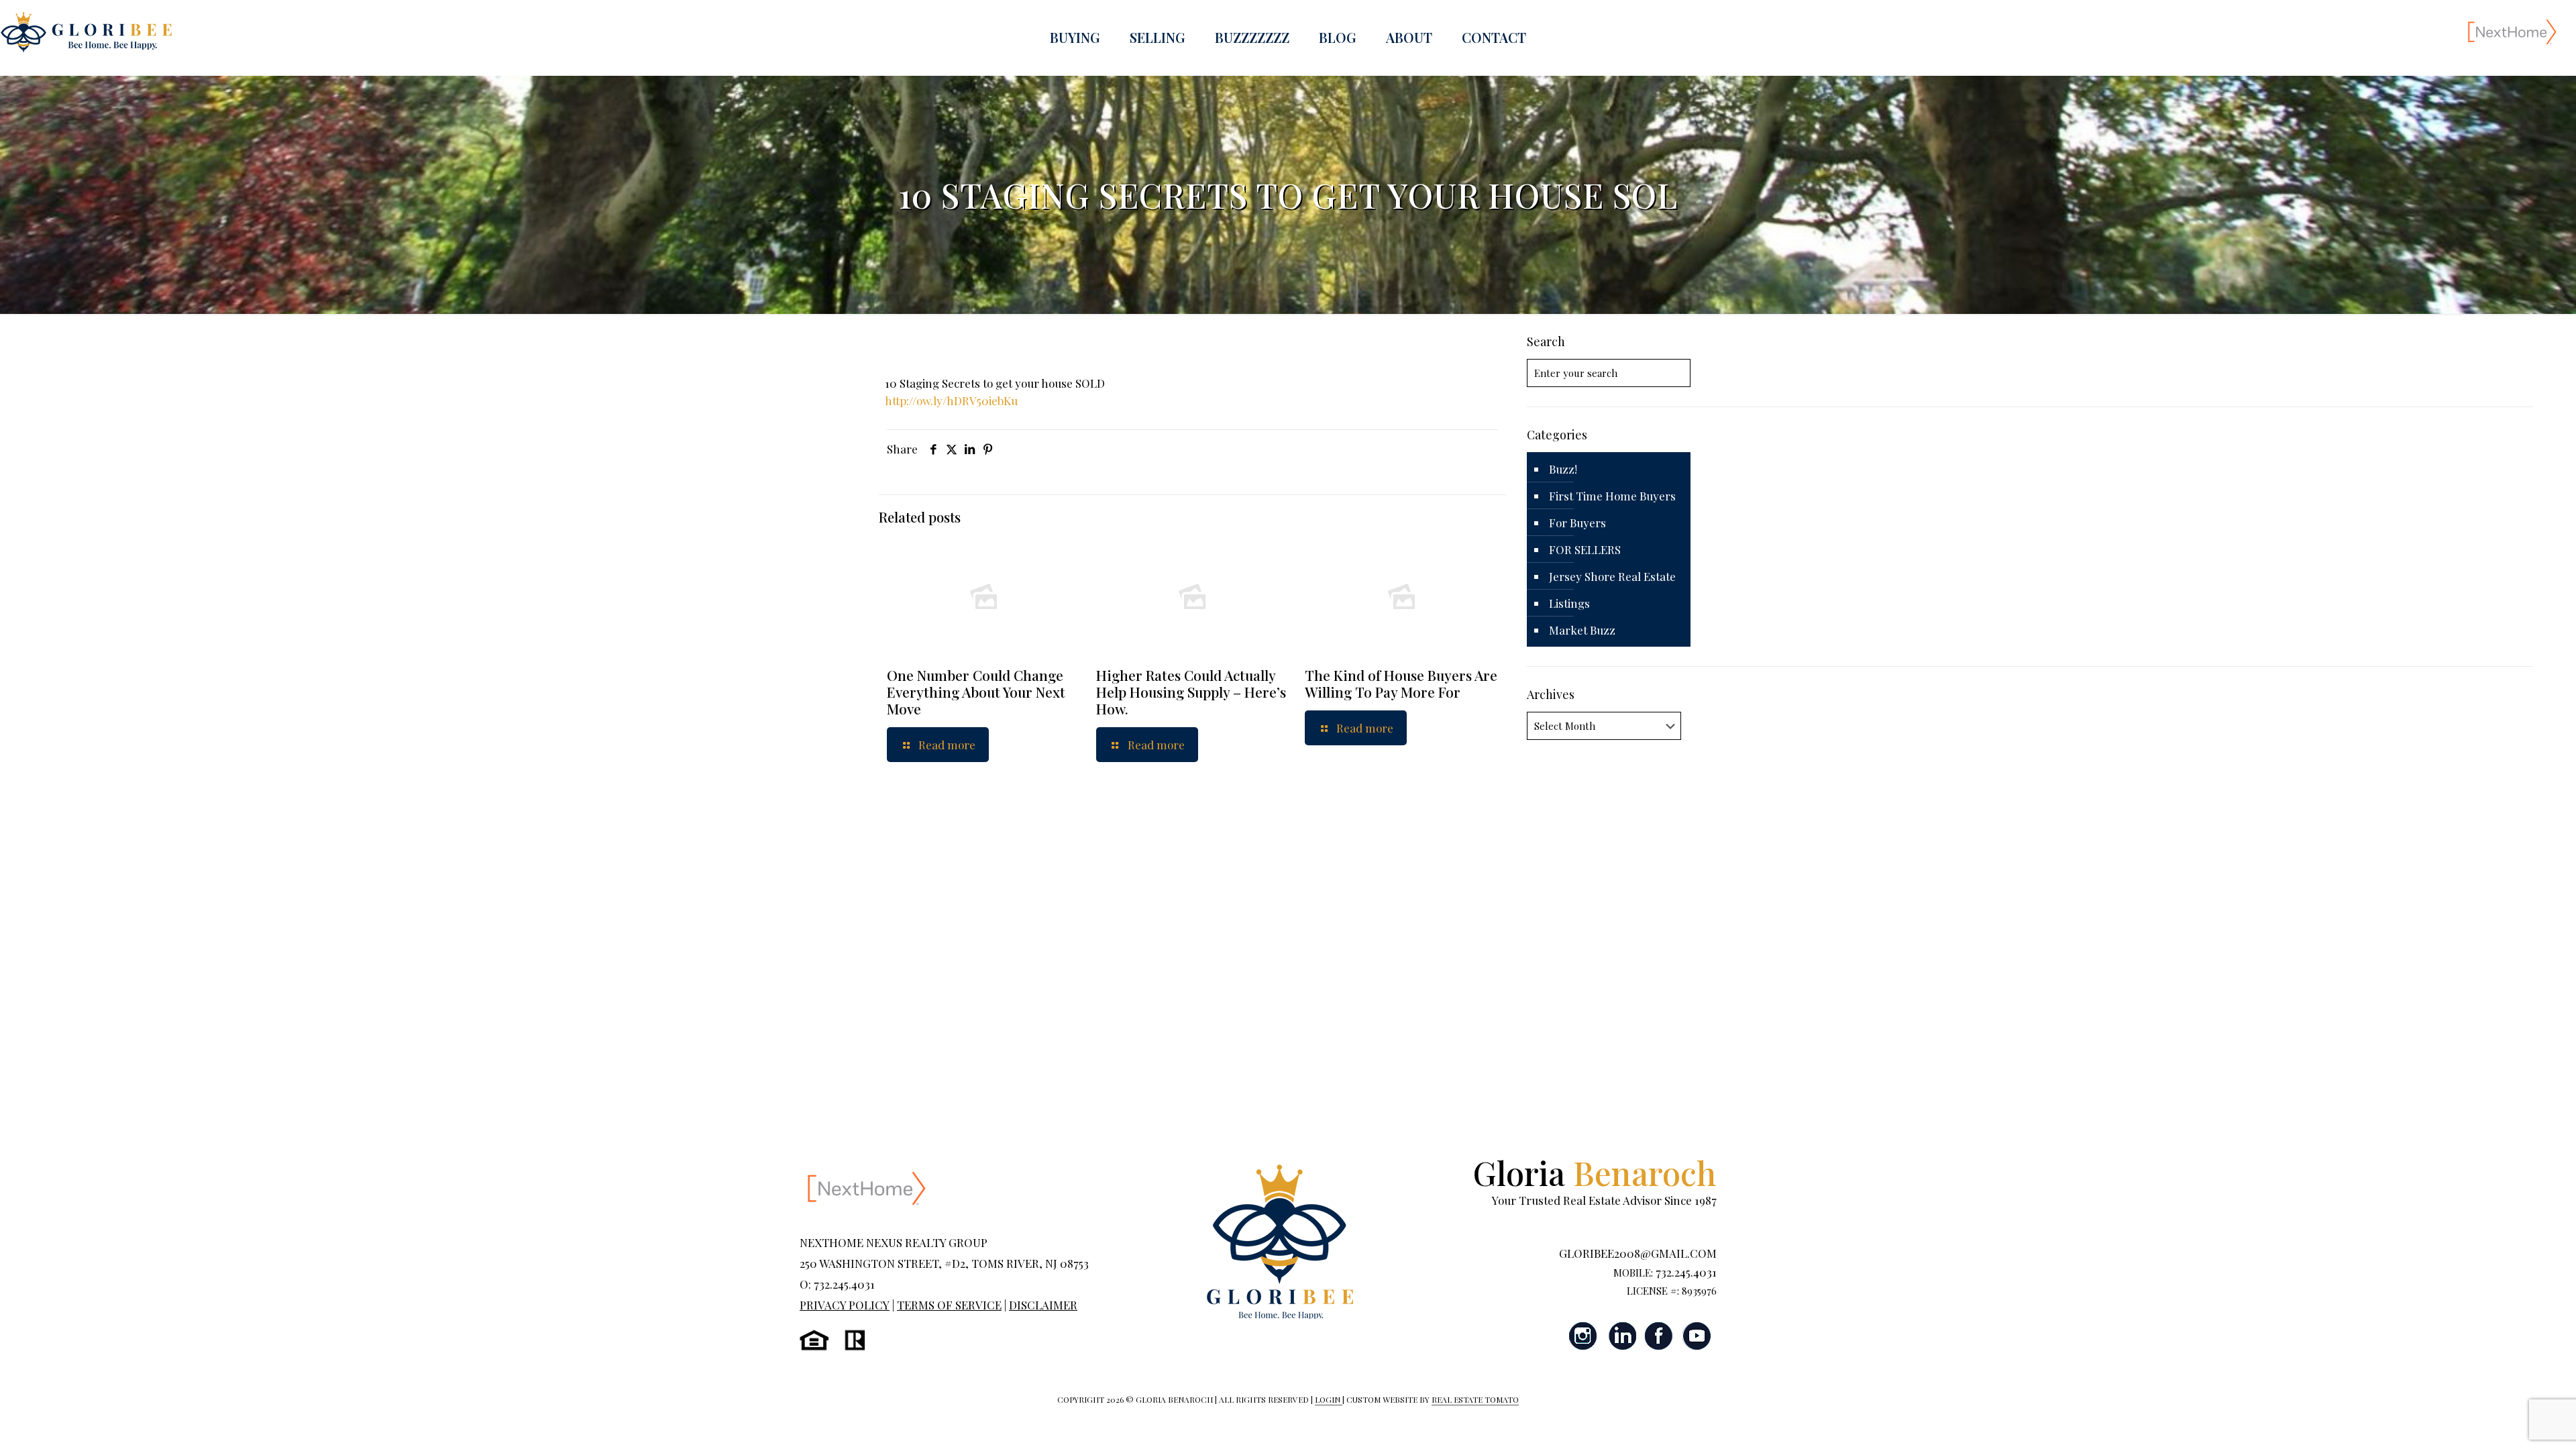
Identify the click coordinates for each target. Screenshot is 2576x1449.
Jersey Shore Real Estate (1612, 576)
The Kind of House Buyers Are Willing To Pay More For (1401, 683)
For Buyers (1577, 523)
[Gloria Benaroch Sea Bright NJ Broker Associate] (86, 31)
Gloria (1595, 1172)
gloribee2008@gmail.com (1638, 1253)
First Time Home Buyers (1612, 496)
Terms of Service (949, 1305)
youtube (1697, 1336)
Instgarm (1584, 1336)
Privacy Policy (845, 1305)
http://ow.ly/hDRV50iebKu (951, 400)
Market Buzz (1582, 630)
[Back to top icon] (2512, 1421)
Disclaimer (1043, 1305)
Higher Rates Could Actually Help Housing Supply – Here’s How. (1191, 692)
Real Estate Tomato (1475, 1399)
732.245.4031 (1686, 1272)
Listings (1569, 603)
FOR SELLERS (1585, 549)
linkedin (1621, 1336)
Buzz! (1563, 469)
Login (1329, 1399)
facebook (1659, 1336)
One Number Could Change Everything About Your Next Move (976, 692)
